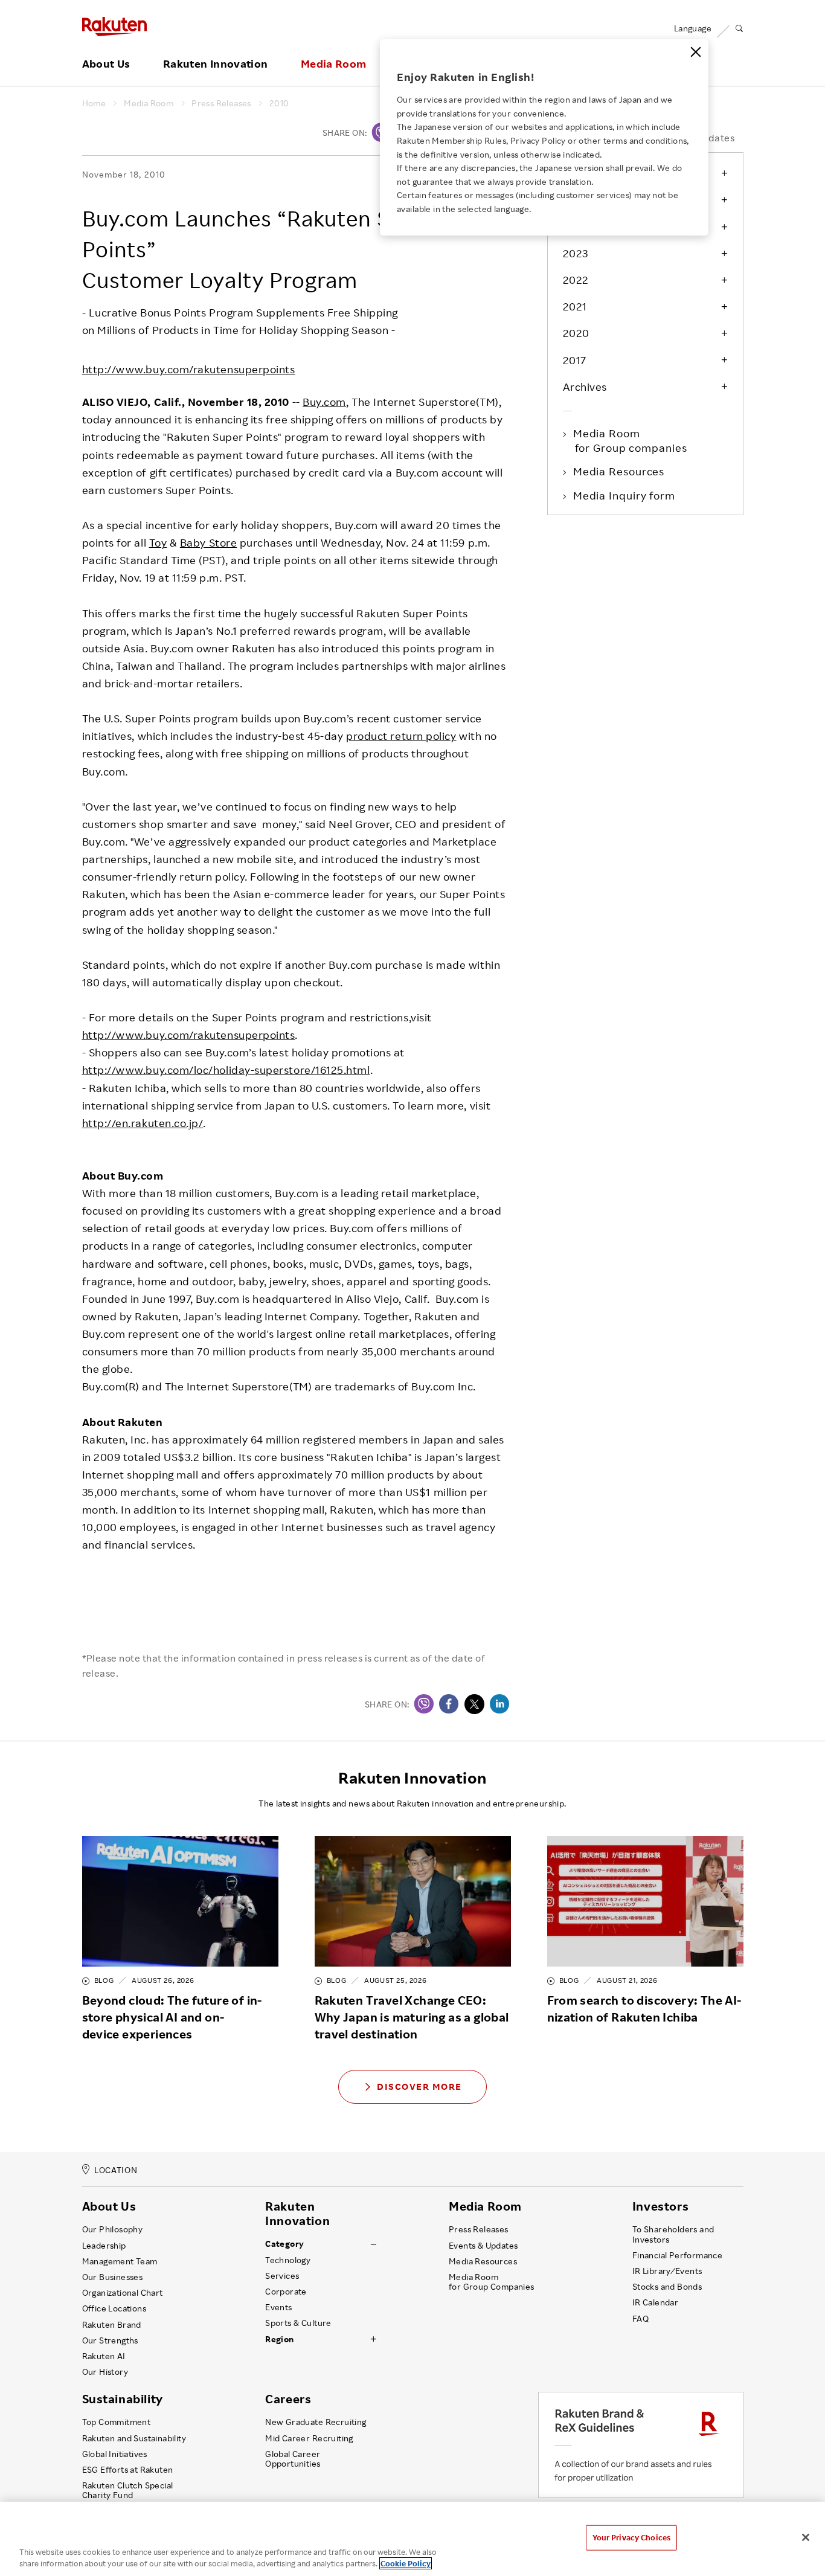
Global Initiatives (115, 2454)
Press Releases (221, 103)
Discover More (419, 2086)
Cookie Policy (406, 2563)
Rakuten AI (104, 2356)
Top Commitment (117, 2422)
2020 (576, 333)
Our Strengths (110, 2340)
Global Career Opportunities (293, 2459)
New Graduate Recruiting (316, 2422)
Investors (660, 2206)
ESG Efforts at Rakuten (128, 2470)
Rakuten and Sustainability (134, 2438)
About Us (106, 64)
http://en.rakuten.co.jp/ (143, 1123)
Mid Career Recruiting (309, 2438)
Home (94, 103)
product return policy (401, 736)
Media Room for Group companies (631, 440)
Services (282, 2276)
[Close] (696, 52)
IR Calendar (655, 2302)
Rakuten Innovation (215, 64)
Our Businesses (113, 2277)
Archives (585, 387)
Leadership (104, 2246)
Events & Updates (483, 2246)
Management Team (120, 2261)
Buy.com (324, 402)
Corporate (286, 2292)
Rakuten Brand (112, 2325)
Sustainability (123, 2399)
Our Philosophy (113, 2229)
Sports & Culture (298, 2323)
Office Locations (114, 2308)
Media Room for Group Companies (492, 2282)
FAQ (640, 2319)
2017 (575, 360)
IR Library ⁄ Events (667, 2271)
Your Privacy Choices (632, 2537)
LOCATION (116, 2170)
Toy (158, 542)
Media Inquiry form (625, 495)
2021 (575, 306)
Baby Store (208, 542)
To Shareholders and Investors (673, 2234)
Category (284, 2244)
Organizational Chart (123, 2293)
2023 (576, 253)
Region (279, 2339)
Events (278, 2307)
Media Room (334, 64)
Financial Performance (678, 2255)
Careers (288, 2399)
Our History (105, 2372)
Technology (288, 2260)
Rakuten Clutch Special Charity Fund (128, 2490)
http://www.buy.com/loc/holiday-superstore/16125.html (226, 1070)
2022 (576, 280)
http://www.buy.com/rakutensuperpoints (189, 369)
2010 (279, 103)
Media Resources (620, 471)
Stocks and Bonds (667, 2287)
